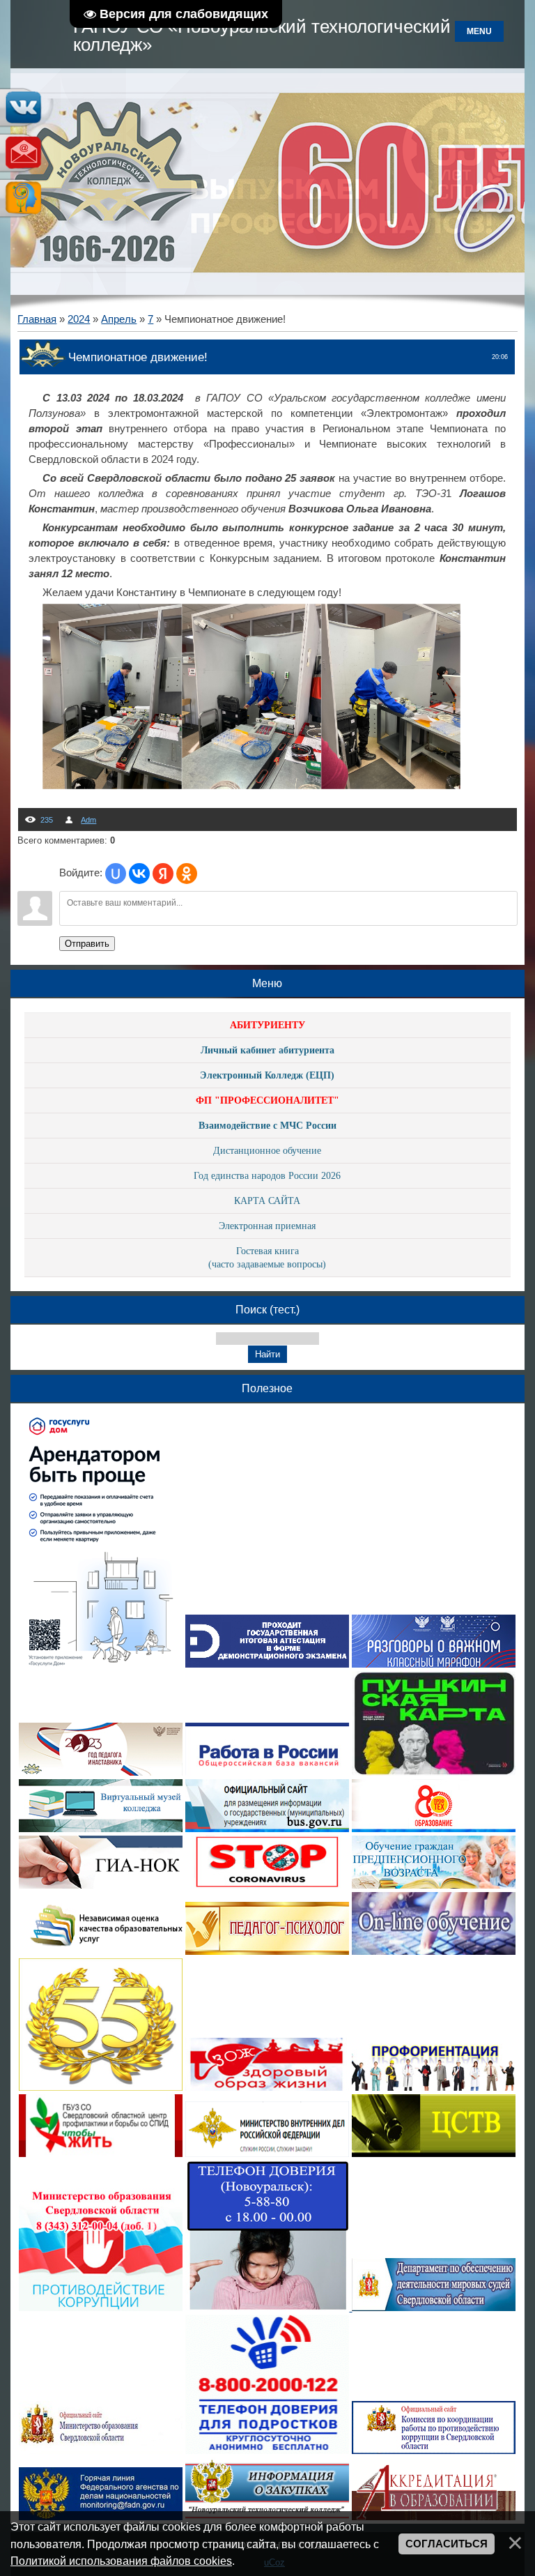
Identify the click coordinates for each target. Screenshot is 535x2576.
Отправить (87, 944)
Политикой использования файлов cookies (121, 2561)
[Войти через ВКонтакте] (139, 874)
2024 (79, 319)
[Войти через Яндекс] (163, 874)
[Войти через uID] (116, 874)
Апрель (119, 319)
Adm (88, 820)
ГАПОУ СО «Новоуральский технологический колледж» (262, 36)
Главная (37, 319)
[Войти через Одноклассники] (187, 874)
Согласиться (447, 2544)
